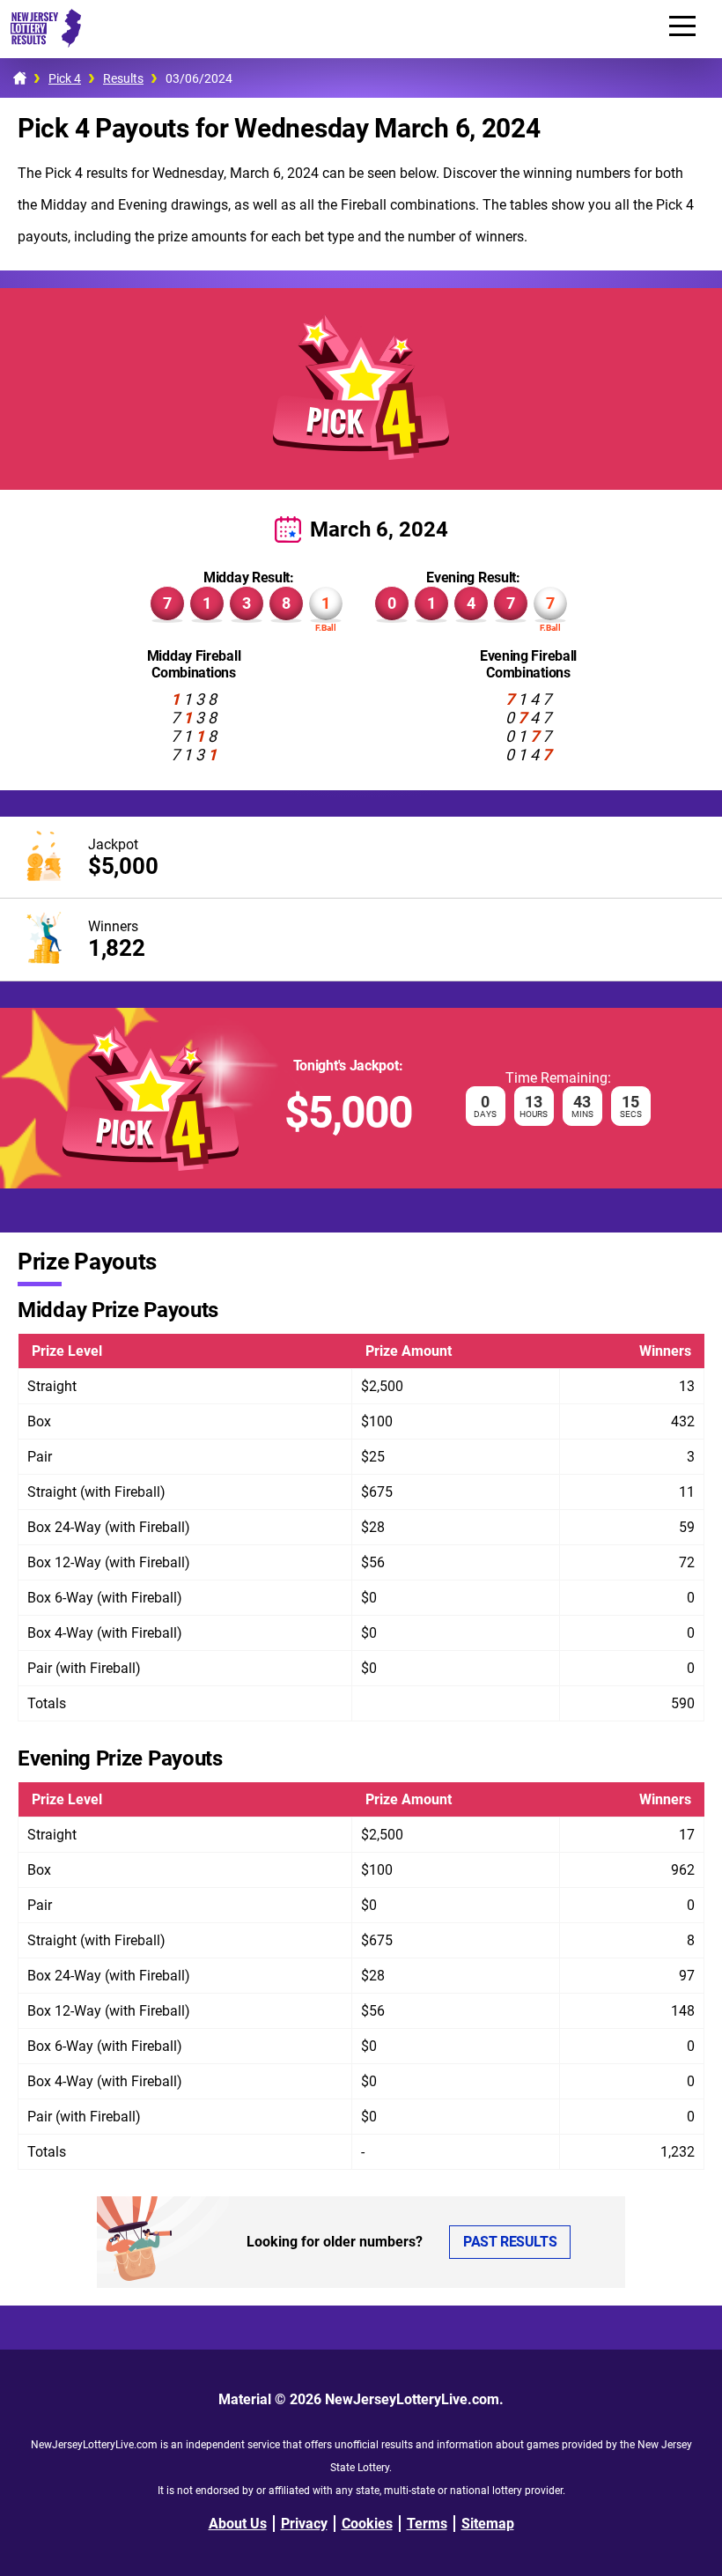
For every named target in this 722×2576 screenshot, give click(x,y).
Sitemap (488, 2524)
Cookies (367, 2524)
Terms (427, 2524)
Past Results (510, 2242)
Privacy (304, 2524)
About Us (238, 2524)
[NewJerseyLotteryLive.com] (41, 43)
